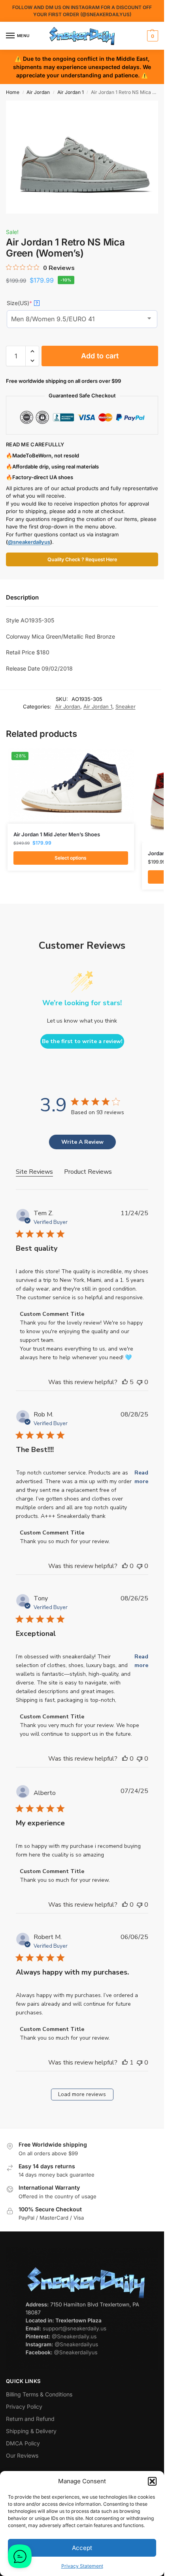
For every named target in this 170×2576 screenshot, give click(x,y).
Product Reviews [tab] (88, 1172)
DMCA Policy (23, 2443)
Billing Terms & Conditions (39, 2394)
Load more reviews (82, 2094)
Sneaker (126, 706)
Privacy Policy (24, 2406)
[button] (152, 2481)
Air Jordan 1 (71, 92)
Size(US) (22, 303)
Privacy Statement (82, 2566)
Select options (71, 858)
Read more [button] (141, 1477)
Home (13, 92)
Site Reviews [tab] (34, 1172)
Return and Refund (30, 2419)
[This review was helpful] (125, 1382)
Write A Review (82, 1142)
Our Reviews (22, 2455)
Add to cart (100, 356)
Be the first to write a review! (82, 1041)
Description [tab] (22, 597)
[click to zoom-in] (85, 157)
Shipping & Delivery (31, 2431)
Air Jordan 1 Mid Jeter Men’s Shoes (57, 834)
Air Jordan (38, 92)
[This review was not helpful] (140, 1382)
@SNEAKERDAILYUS (106, 14)
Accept (82, 2548)
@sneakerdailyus (29, 542)
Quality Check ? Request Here (82, 559)
